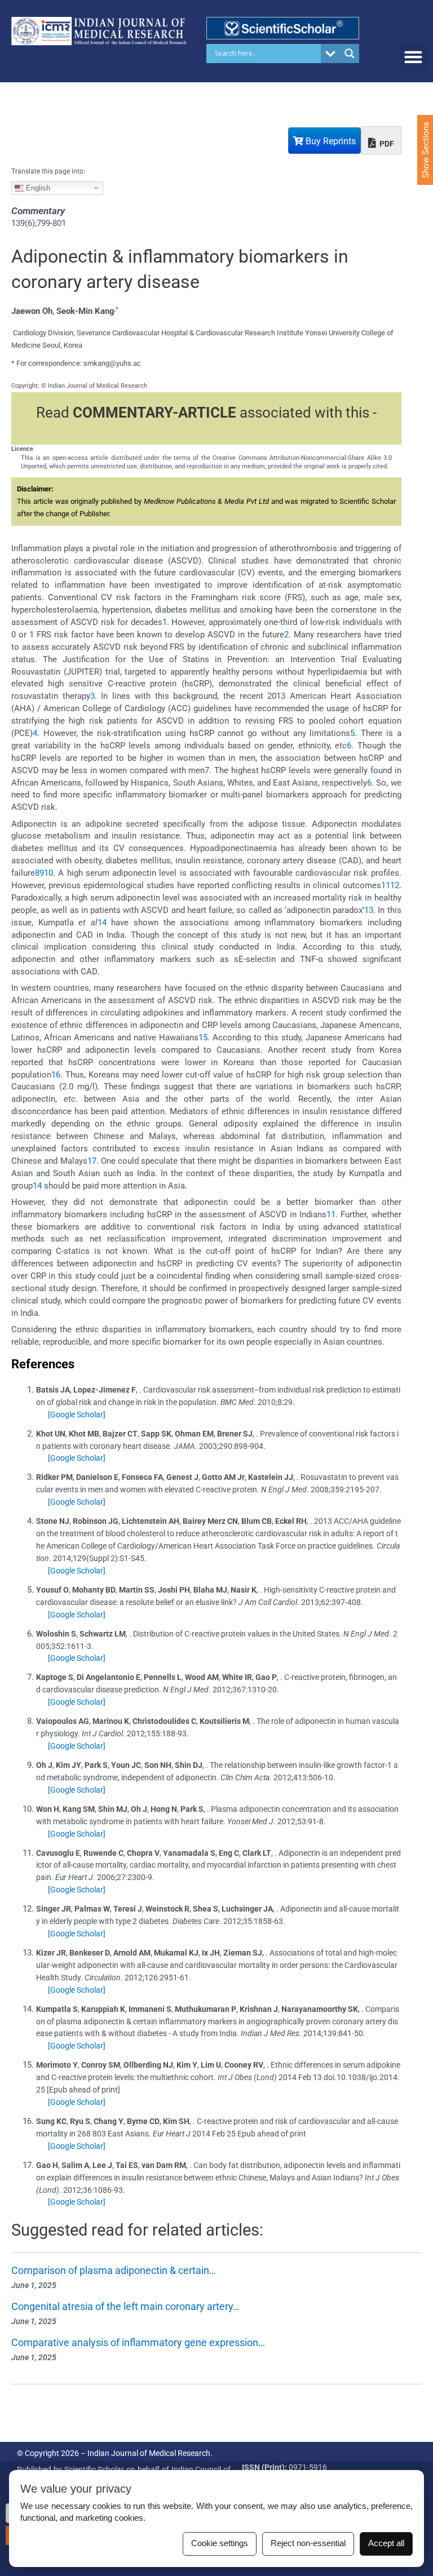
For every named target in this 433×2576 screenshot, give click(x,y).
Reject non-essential (308, 2543)
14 (102, 923)
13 (369, 910)
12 (395, 885)
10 (48, 873)
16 (56, 1075)
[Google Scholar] (77, 1415)
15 (203, 1038)
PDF (386, 144)
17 (92, 1161)
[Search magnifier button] (350, 54)
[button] (413, 57)
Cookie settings (220, 2543)
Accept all (386, 2543)
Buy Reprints (330, 141)
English (37, 187)
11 (386, 885)
